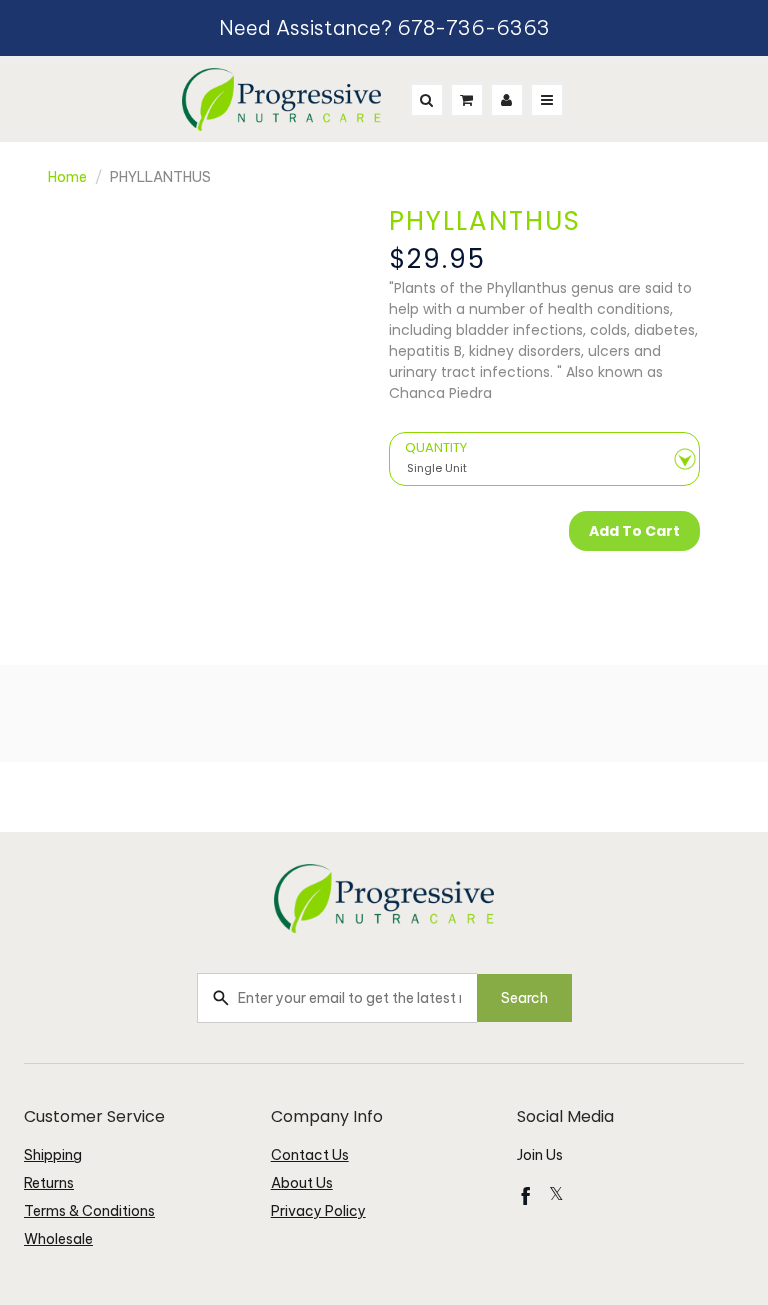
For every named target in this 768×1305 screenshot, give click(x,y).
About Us (302, 1183)
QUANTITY (436, 448)
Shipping (53, 1155)
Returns (49, 1183)
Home (67, 177)
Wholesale (58, 1239)
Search (524, 998)
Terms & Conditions (89, 1211)
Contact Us (310, 1155)
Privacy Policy (318, 1211)
